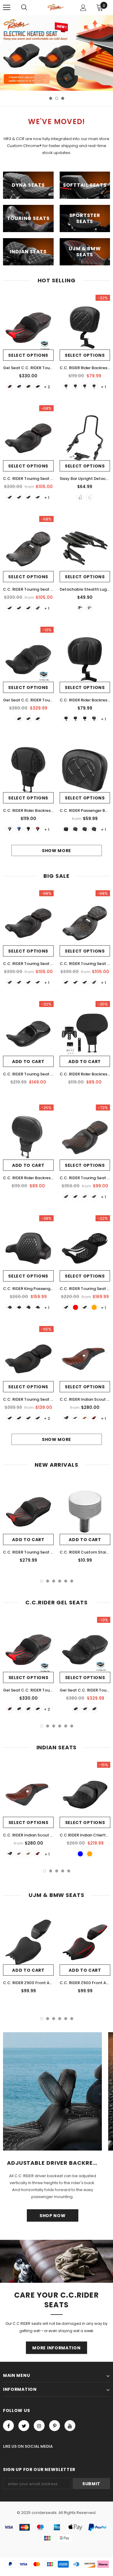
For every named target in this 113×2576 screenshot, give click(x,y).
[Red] (9, 387)
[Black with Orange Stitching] (19, 1418)
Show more (56, 851)
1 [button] (51, 98)
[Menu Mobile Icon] (7, 8)
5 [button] (66, 1581)
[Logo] (56, 7)
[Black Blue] (9, 497)
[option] (56, 53)
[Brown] (85, 1418)
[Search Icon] (24, 8)
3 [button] (63, 98)
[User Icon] (83, 8)
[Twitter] (24, 2426)
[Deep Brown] (75, 1418)
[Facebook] (8, 2426)
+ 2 (47, 387)
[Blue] (19, 387)
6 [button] (72, 1581)
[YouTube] (70, 2426)
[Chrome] (89, 497)
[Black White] (94, 829)
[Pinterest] (55, 2426)
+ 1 (104, 387)
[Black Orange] (38, 497)
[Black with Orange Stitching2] (9, 1418)
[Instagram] (39, 2426)
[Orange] (28, 387)
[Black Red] (19, 497)
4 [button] (60, 1581)
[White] (94, 387)
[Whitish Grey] (9, 829)
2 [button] (57, 98)
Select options (28, 355)
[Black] (38, 387)
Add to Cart (28, 1062)
